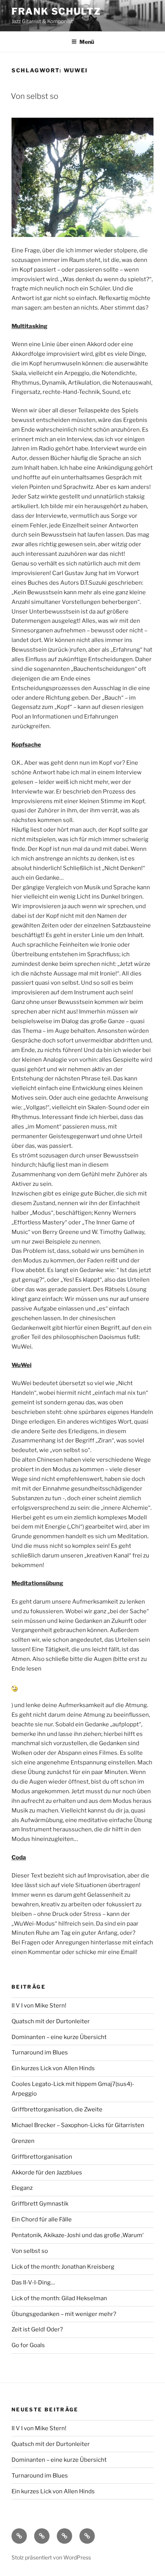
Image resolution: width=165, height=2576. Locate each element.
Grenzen (23, 2141)
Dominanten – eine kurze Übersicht (59, 2037)
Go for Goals (28, 2345)
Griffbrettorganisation (42, 2157)
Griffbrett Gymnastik (40, 2204)
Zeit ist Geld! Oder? (37, 2329)
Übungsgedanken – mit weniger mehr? (64, 2314)
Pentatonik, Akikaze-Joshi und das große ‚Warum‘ (78, 2235)
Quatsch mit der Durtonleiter (51, 2021)
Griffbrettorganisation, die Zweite (57, 2109)
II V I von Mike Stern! (39, 2006)
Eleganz (22, 2188)
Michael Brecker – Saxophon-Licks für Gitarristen (78, 2125)
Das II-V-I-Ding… (33, 2283)
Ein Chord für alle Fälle (42, 2219)
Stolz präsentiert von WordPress (51, 2557)
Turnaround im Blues (40, 2052)
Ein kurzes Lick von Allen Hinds (53, 2068)
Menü (87, 42)
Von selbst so (35, 96)
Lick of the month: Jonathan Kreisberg (63, 2267)
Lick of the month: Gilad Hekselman (59, 2298)
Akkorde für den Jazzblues (47, 2173)
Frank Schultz (56, 11)
